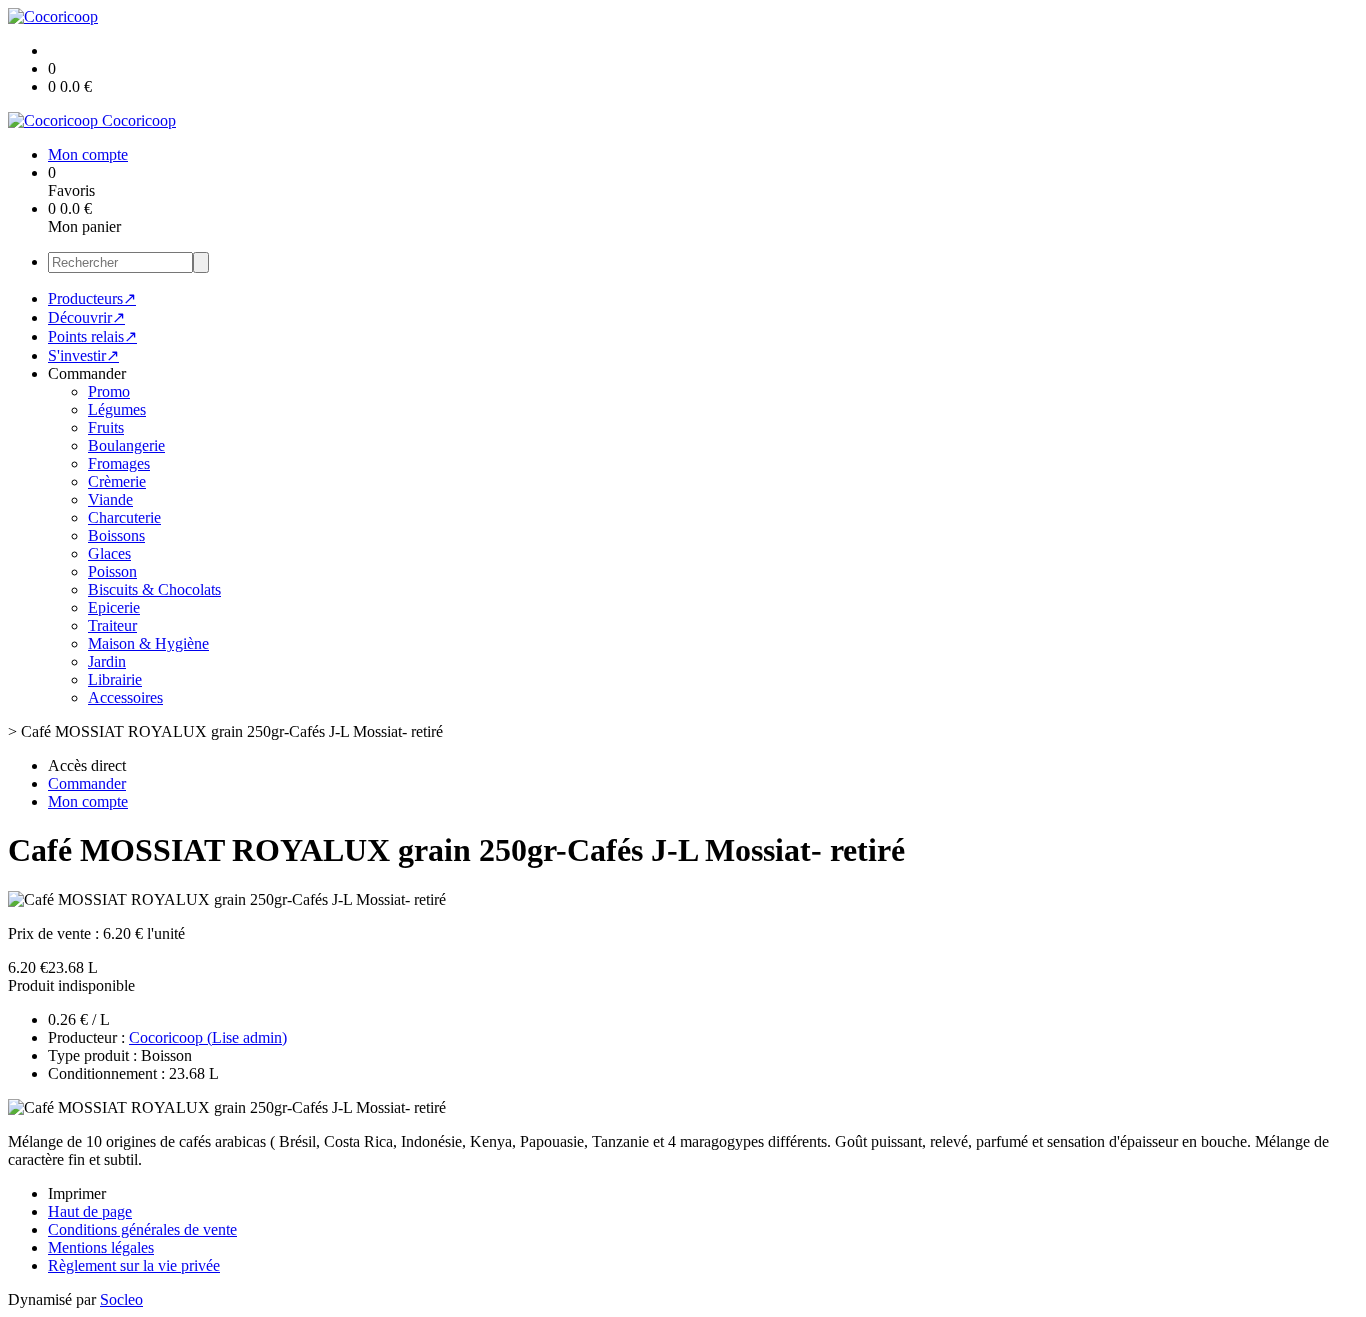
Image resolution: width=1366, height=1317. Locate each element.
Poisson (112, 571)
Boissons (116, 535)
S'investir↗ (83, 355)
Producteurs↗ (92, 298)
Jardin (107, 661)
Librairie (115, 679)
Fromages (119, 463)
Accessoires (125, 697)
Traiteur (112, 625)
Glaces (109, 553)
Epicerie (114, 607)
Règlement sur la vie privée (134, 1265)
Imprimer (77, 1193)
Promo (109, 391)
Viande (110, 499)
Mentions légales (101, 1247)
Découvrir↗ (86, 317)
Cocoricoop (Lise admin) (208, 1037)
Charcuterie (124, 517)
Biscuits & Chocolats (154, 589)
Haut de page (90, 1211)
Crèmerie (117, 481)
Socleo (121, 1299)
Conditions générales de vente (142, 1229)
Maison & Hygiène (148, 643)
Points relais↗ (92, 336)
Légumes (117, 409)
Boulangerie (126, 445)
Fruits (106, 427)
